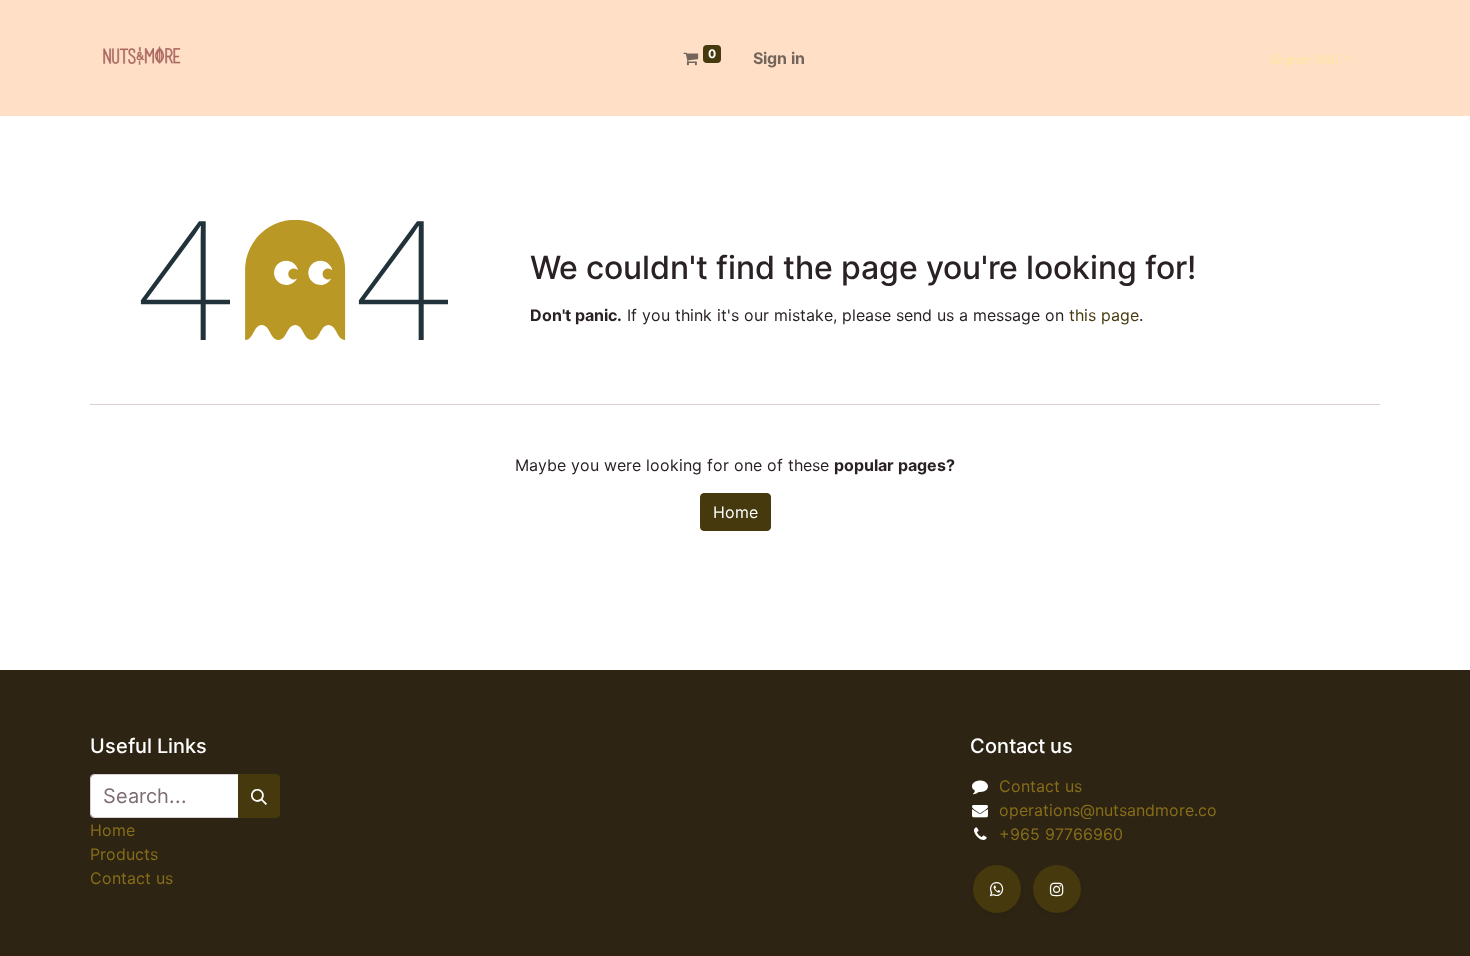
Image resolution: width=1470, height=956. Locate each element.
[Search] (259, 796)
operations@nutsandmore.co (1108, 810)
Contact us (131, 878)
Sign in (779, 58)
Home (735, 512)
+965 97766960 (1061, 834)
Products (124, 854)
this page (1104, 315)
